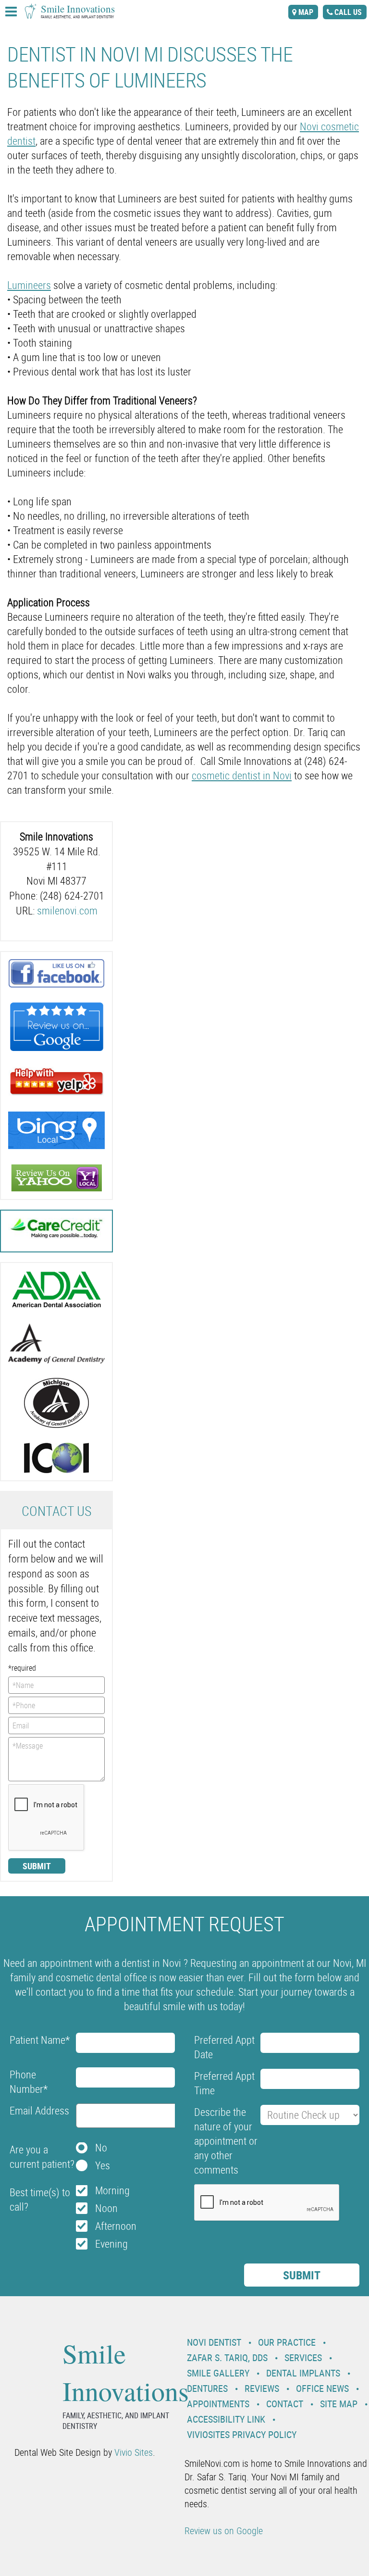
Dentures (207, 2388)
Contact (285, 2404)
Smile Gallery (218, 2373)
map (306, 12)
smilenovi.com (67, 910)
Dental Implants (303, 2373)
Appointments (218, 2404)
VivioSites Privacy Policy (242, 2434)
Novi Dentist (214, 2342)
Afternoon (116, 2226)
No (101, 2147)
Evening (111, 2244)
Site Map (339, 2404)
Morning (112, 2190)
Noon (106, 2208)
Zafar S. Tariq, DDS (227, 2357)
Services (303, 2357)
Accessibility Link (226, 2419)
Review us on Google (224, 2531)
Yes (103, 2165)
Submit (37, 1866)
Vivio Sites (134, 2452)
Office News (322, 2388)
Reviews (262, 2388)
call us (348, 12)
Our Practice (287, 2342)
